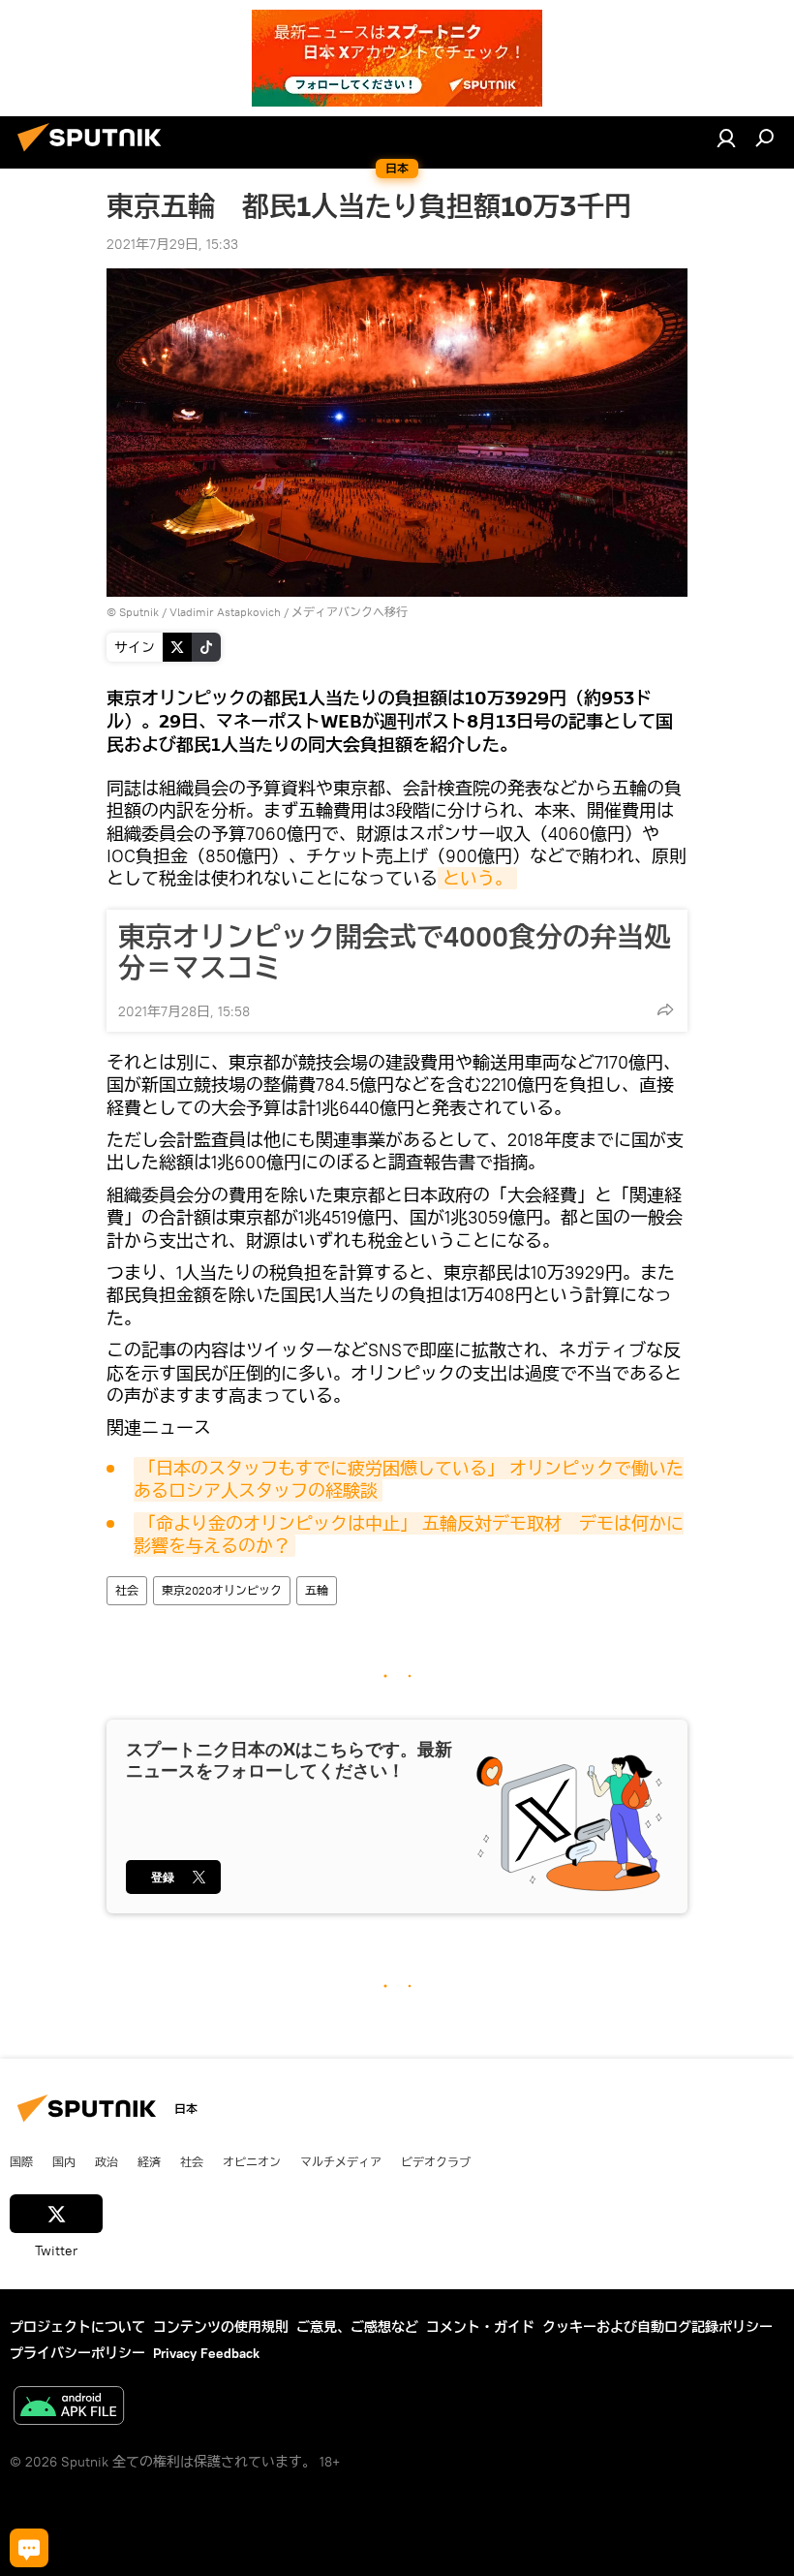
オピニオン (252, 2161)
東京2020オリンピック (222, 1590)
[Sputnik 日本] (95, 154)
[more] (665, 1009)
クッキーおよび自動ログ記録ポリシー (657, 2327)
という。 (477, 878)
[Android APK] (69, 2408)
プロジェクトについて (77, 2327)
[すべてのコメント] (29, 2548)
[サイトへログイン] (726, 138)
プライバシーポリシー (77, 2353)
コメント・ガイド (480, 2327)
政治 (107, 2161)
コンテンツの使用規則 (221, 2327)
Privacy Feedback (206, 2353)
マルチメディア (341, 2161)
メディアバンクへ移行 (350, 612)
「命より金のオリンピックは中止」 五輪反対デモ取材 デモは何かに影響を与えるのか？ (409, 1535)
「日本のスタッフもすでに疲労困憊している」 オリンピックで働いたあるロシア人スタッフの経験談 (409, 1479)
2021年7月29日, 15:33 (172, 244)
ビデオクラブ (436, 2161)
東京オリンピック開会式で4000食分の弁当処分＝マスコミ (395, 952)
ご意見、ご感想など (357, 2327)
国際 (21, 2161)
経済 (149, 2161)
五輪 (317, 1590)
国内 (64, 2161)
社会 (127, 1590)
